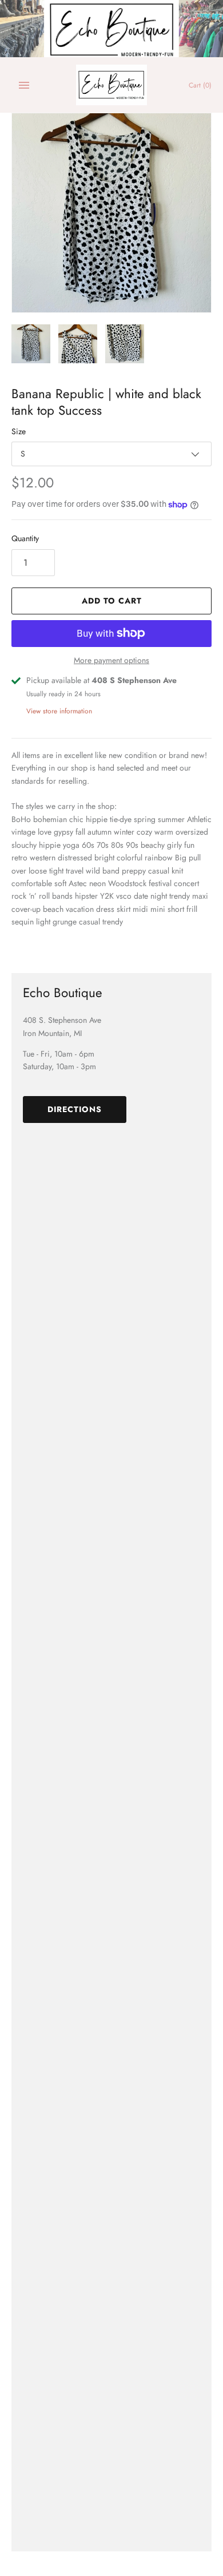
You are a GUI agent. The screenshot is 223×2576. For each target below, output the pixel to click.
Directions (75, 1109)
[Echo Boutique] (112, 85)
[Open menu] (24, 85)
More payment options (111, 660)
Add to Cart (112, 601)
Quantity (25, 538)
